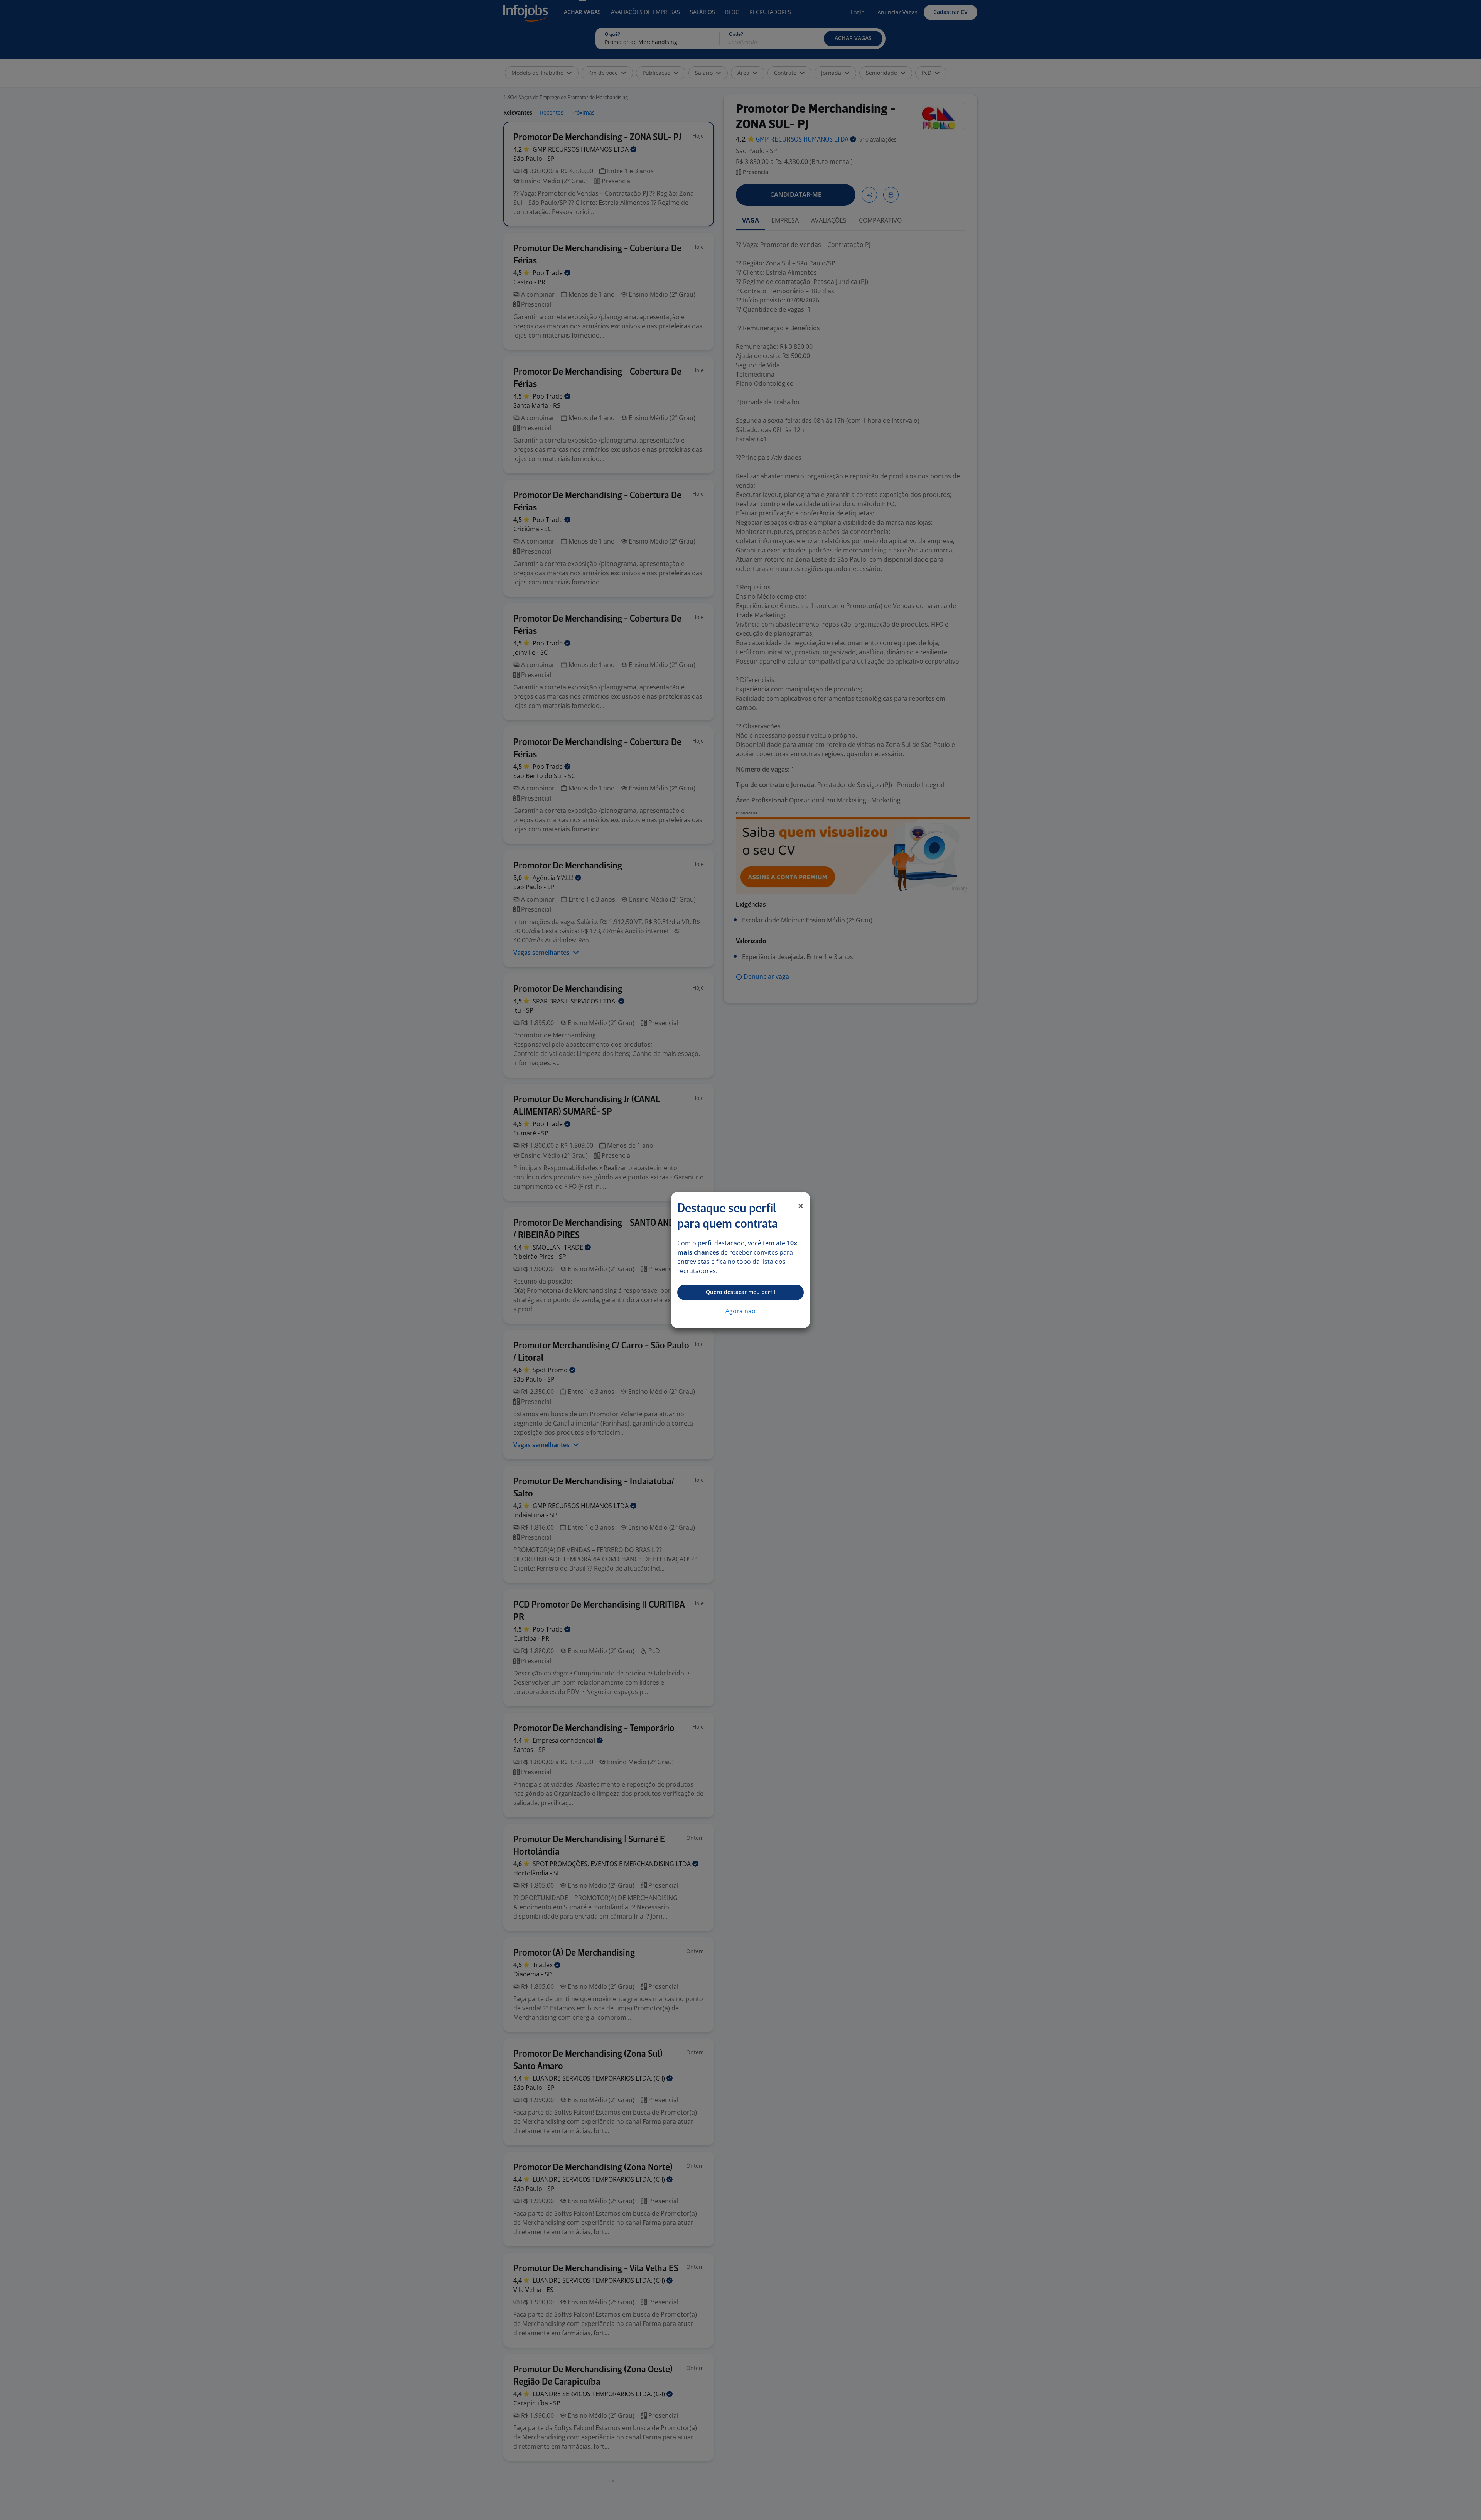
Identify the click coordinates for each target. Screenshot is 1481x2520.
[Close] (801, 1206)
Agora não (740, 1311)
